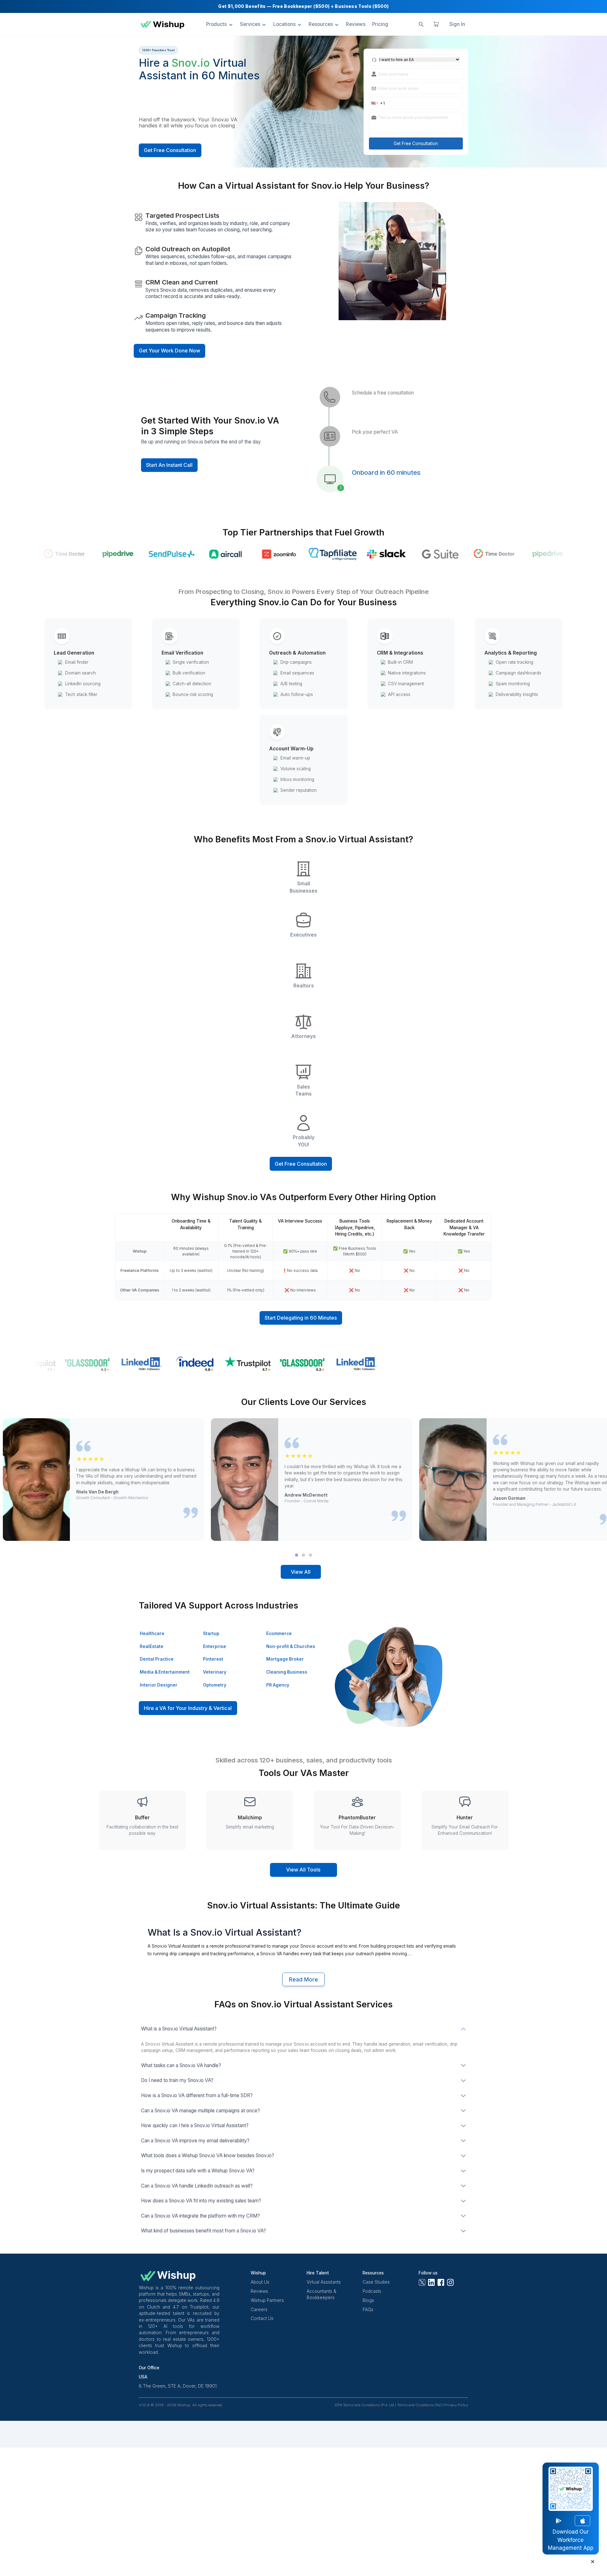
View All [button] (301, 1572)
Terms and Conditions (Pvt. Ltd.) (370, 2405)
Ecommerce (279, 1633)
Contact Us (262, 2318)
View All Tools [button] (303, 1870)
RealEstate (152, 1646)
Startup (211, 1633)
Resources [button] (321, 24)
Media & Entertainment (165, 1672)
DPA (339, 2405)
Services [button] (250, 24)
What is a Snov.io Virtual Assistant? (179, 2029)
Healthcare (152, 1633)
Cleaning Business (287, 1672)
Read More (303, 1980)
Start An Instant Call (169, 465)
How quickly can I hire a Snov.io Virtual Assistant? (195, 2125)
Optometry (215, 1685)
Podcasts (372, 2291)
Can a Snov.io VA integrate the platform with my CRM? (200, 2216)
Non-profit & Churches (291, 1646)
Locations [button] (284, 24)
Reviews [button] (356, 24)
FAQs (368, 2310)
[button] (374, 103)
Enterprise (215, 1646)
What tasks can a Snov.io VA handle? (181, 2065)
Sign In (457, 24)
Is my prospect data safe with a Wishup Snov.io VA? (198, 2171)
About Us (260, 2282)
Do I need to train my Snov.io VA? (177, 2080)
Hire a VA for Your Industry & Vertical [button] (188, 1708)
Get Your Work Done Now (169, 351)
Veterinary (215, 1672)
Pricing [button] (380, 24)
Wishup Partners (267, 2300)
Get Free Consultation (170, 150)
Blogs (368, 2300)
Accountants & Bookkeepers (322, 2294)
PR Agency (278, 1685)
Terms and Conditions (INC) (420, 2405)
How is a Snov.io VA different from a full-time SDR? (197, 2095)
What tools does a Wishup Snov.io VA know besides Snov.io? (208, 2155)
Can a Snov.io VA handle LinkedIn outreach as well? (197, 2186)
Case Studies (376, 2282)
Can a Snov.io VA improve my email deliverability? (195, 2141)
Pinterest (213, 1659)
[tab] (297, 1555)
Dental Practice (157, 1659)
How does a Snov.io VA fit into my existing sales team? (201, 2201)
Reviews (259, 2291)
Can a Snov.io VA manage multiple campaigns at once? (200, 2111)
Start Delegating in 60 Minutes (301, 1318)
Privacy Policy (456, 2405)
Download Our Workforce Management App (571, 2540)
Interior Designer (159, 1685)
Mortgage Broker (285, 1659)
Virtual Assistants (324, 2282)
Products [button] (216, 24)
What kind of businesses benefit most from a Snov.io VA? (203, 2231)
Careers (259, 2310)
